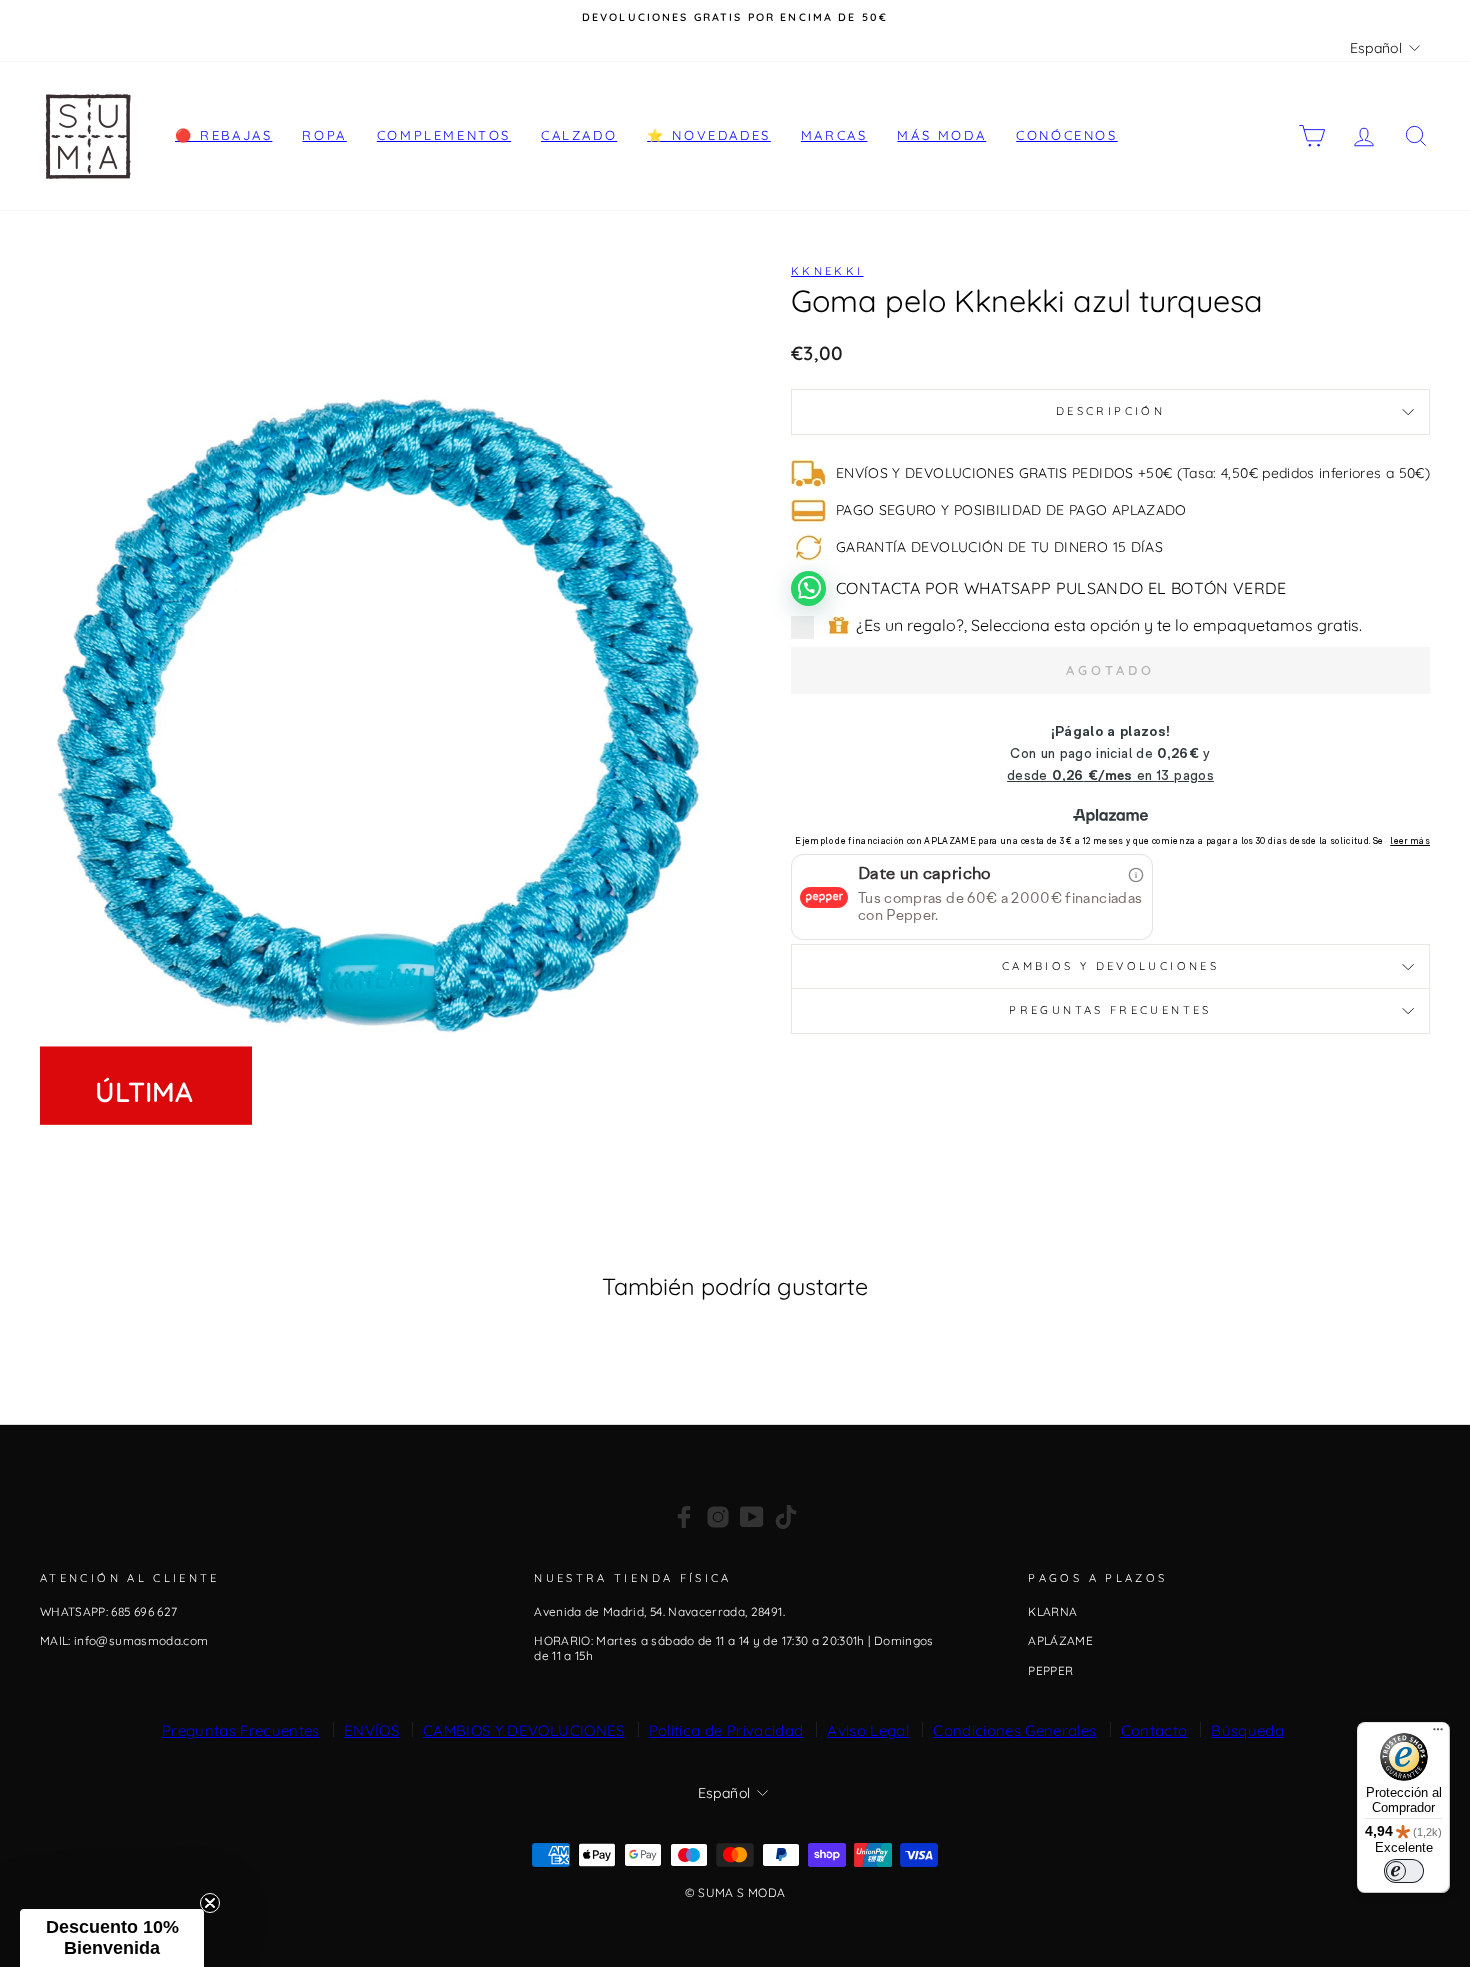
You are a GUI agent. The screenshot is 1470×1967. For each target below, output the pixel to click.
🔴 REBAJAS (223, 135)
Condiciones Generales (1014, 1730)
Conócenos (1066, 135)
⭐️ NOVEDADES (709, 135)
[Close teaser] (210, 1903)
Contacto (1154, 1730)
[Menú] (1438, 1734)
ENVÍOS (371, 1730)
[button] (112, 1938)
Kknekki (827, 271)
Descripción (1110, 411)
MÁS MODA (941, 135)
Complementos (444, 135)
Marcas (834, 135)
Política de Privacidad (726, 1730)
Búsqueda (1247, 1730)
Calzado (579, 135)
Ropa (324, 135)
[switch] (1404, 1871)
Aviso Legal (868, 1730)
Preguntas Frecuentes (241, 1730)
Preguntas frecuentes (1110, 1010)
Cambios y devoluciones (1110, 966)
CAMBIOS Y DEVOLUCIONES (524, 1730)
